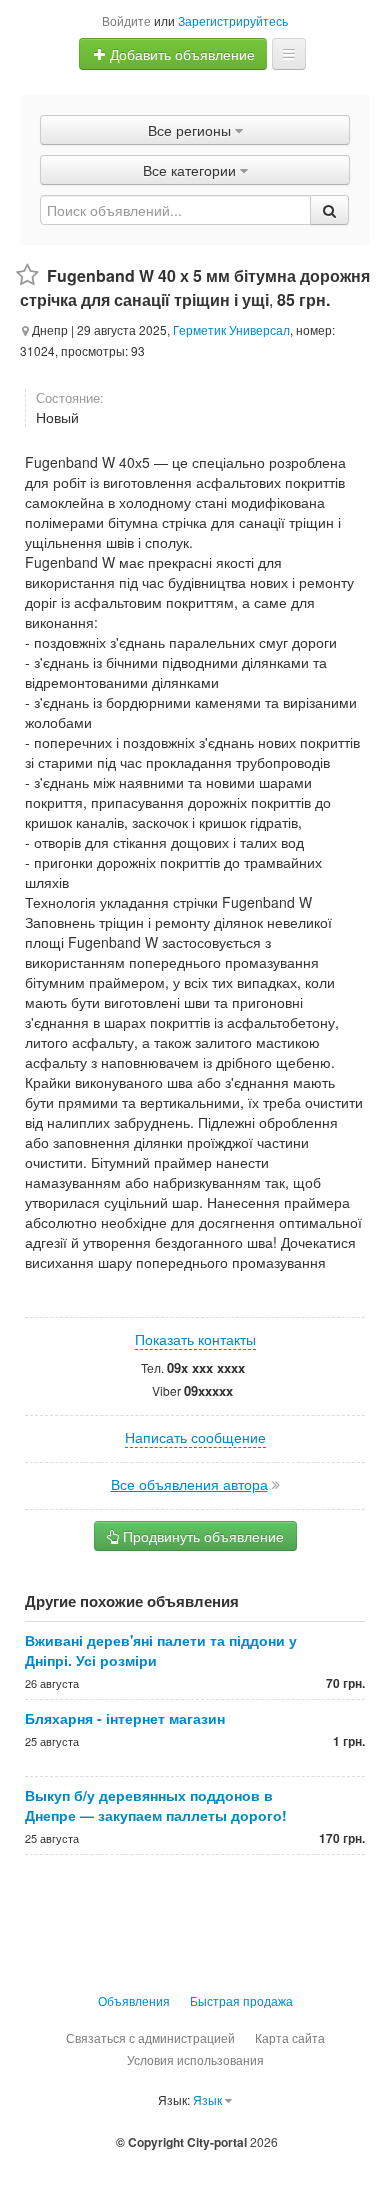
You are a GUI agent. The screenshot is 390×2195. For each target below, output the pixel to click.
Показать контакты (195, 1339)
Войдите (126, 20)
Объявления (134, 2000)
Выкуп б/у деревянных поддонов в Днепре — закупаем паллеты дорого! (156, 1805)
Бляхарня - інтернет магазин (125, 1718)
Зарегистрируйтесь (233, 20)
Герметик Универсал (231, 329)
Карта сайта (290, 2037)
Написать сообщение (195, 1437)
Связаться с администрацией (150, 2037)
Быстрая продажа (241, 2000)
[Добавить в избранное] (27, 275)
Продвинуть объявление (201, 1536)
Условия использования (195, 2059)
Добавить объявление (180, 54)
